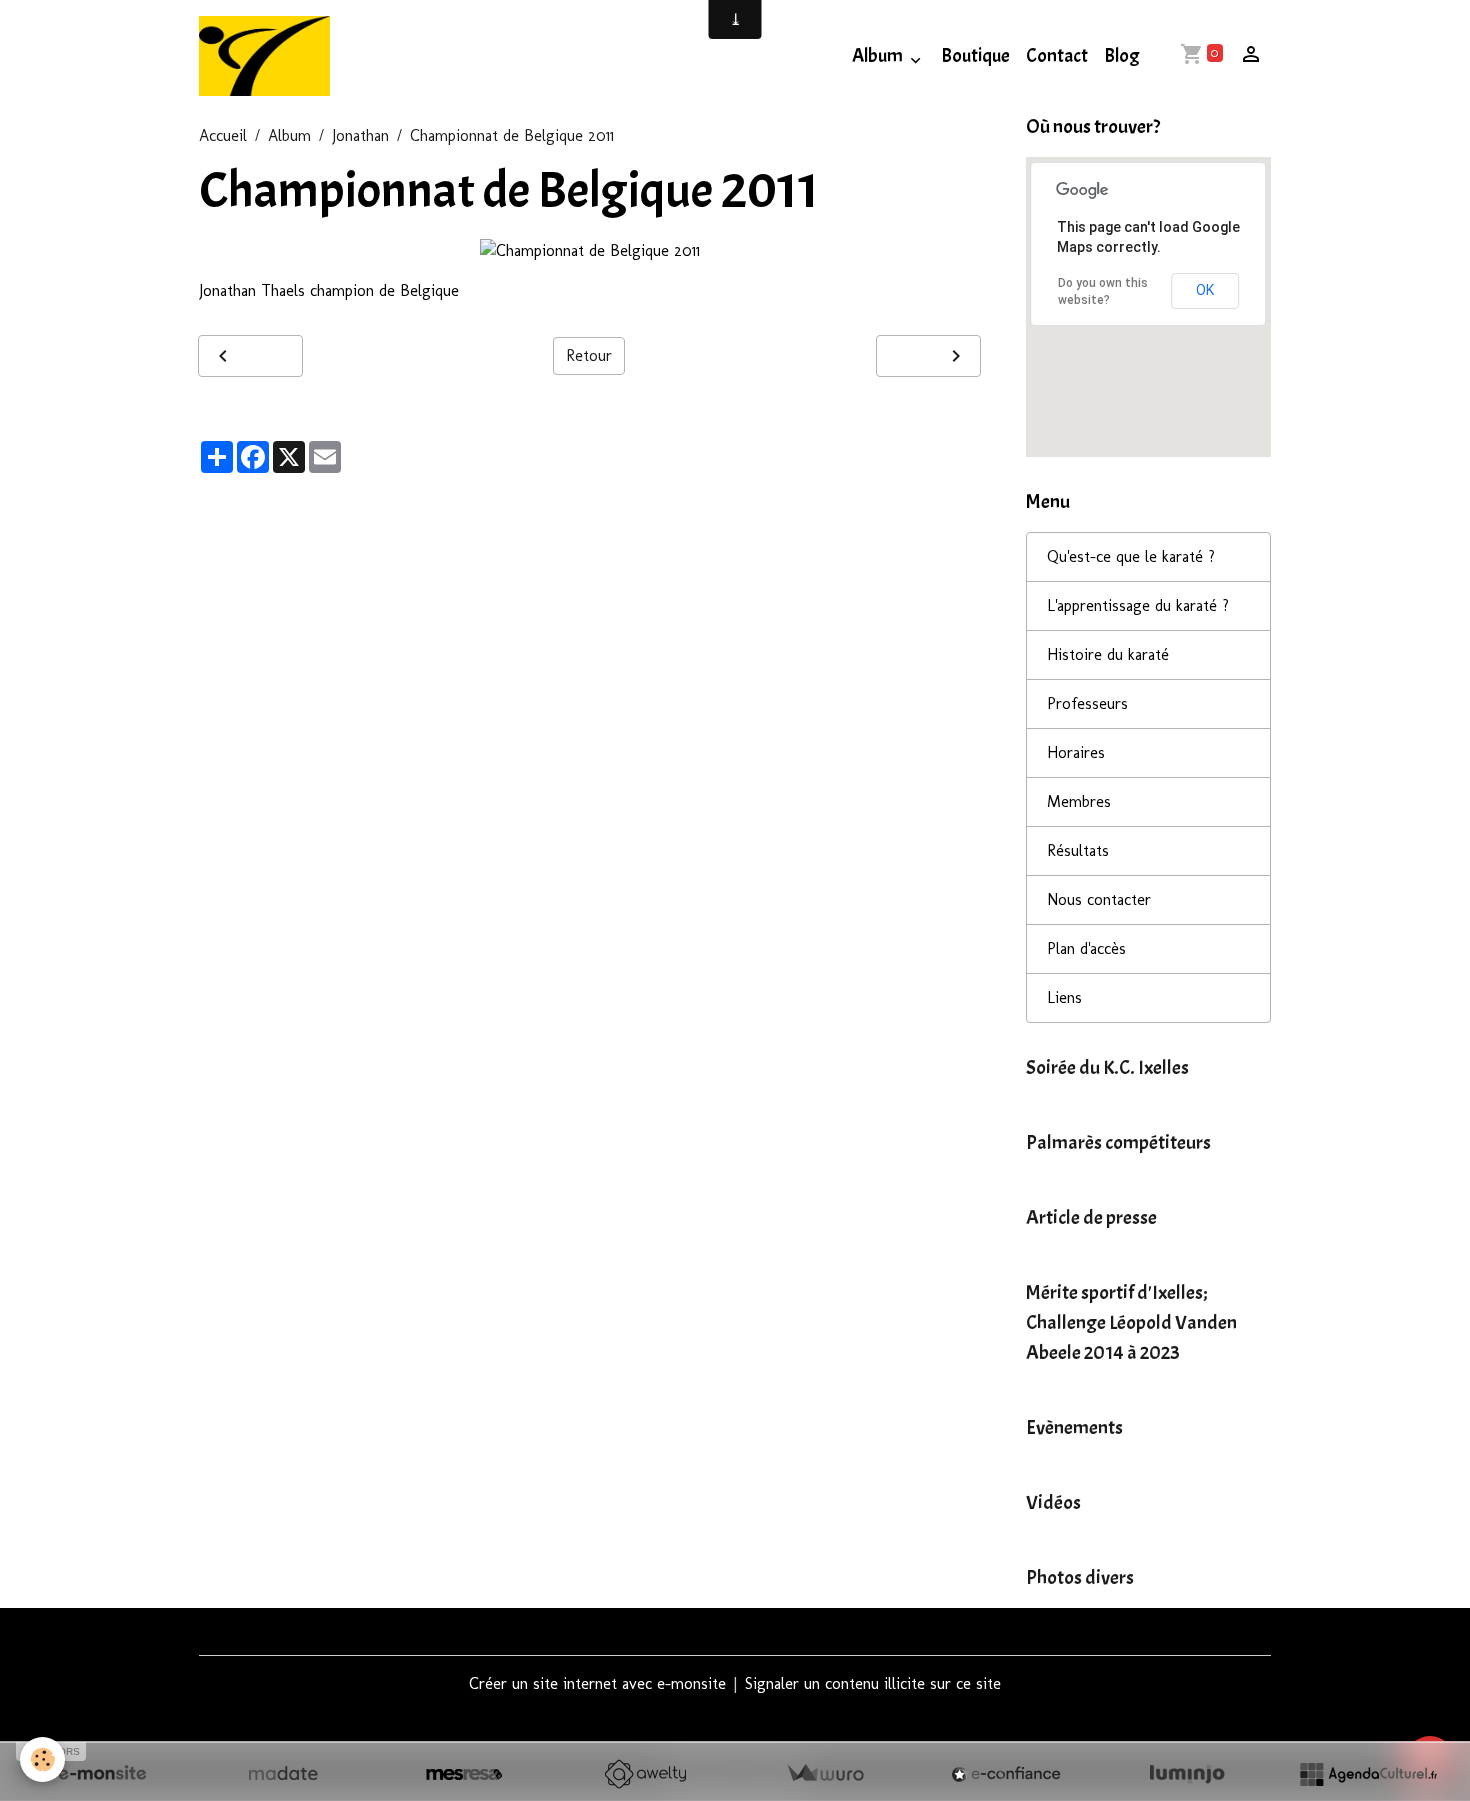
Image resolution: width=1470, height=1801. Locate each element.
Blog (1122, 56)
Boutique (975, 56)
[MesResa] (464, 1774)
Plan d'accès (1086, 948)
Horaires (1076, 752)
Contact (1057, 56)
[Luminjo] (1187, 1774)
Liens (1064, 997)
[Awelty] (645, 1774)
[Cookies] (42, 1759)
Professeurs (1087, 703)
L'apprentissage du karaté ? (1138, 605)
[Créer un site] (102, 1774)
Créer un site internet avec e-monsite (597, 1683)
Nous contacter (1099, 899)
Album (879, 56)
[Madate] (283, 1774)
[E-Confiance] (1006, 1774)
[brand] (269, 56)
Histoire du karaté (1108, 654)
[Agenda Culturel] (1368, 1774)
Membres (1079, 801)
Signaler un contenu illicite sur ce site (873, 1683)
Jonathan (360, 135)
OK (1205, 290)
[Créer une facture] (825, 1774)
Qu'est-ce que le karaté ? (1131, 556)
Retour (589, 355)
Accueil (223, 135)
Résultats (1078, 850)
